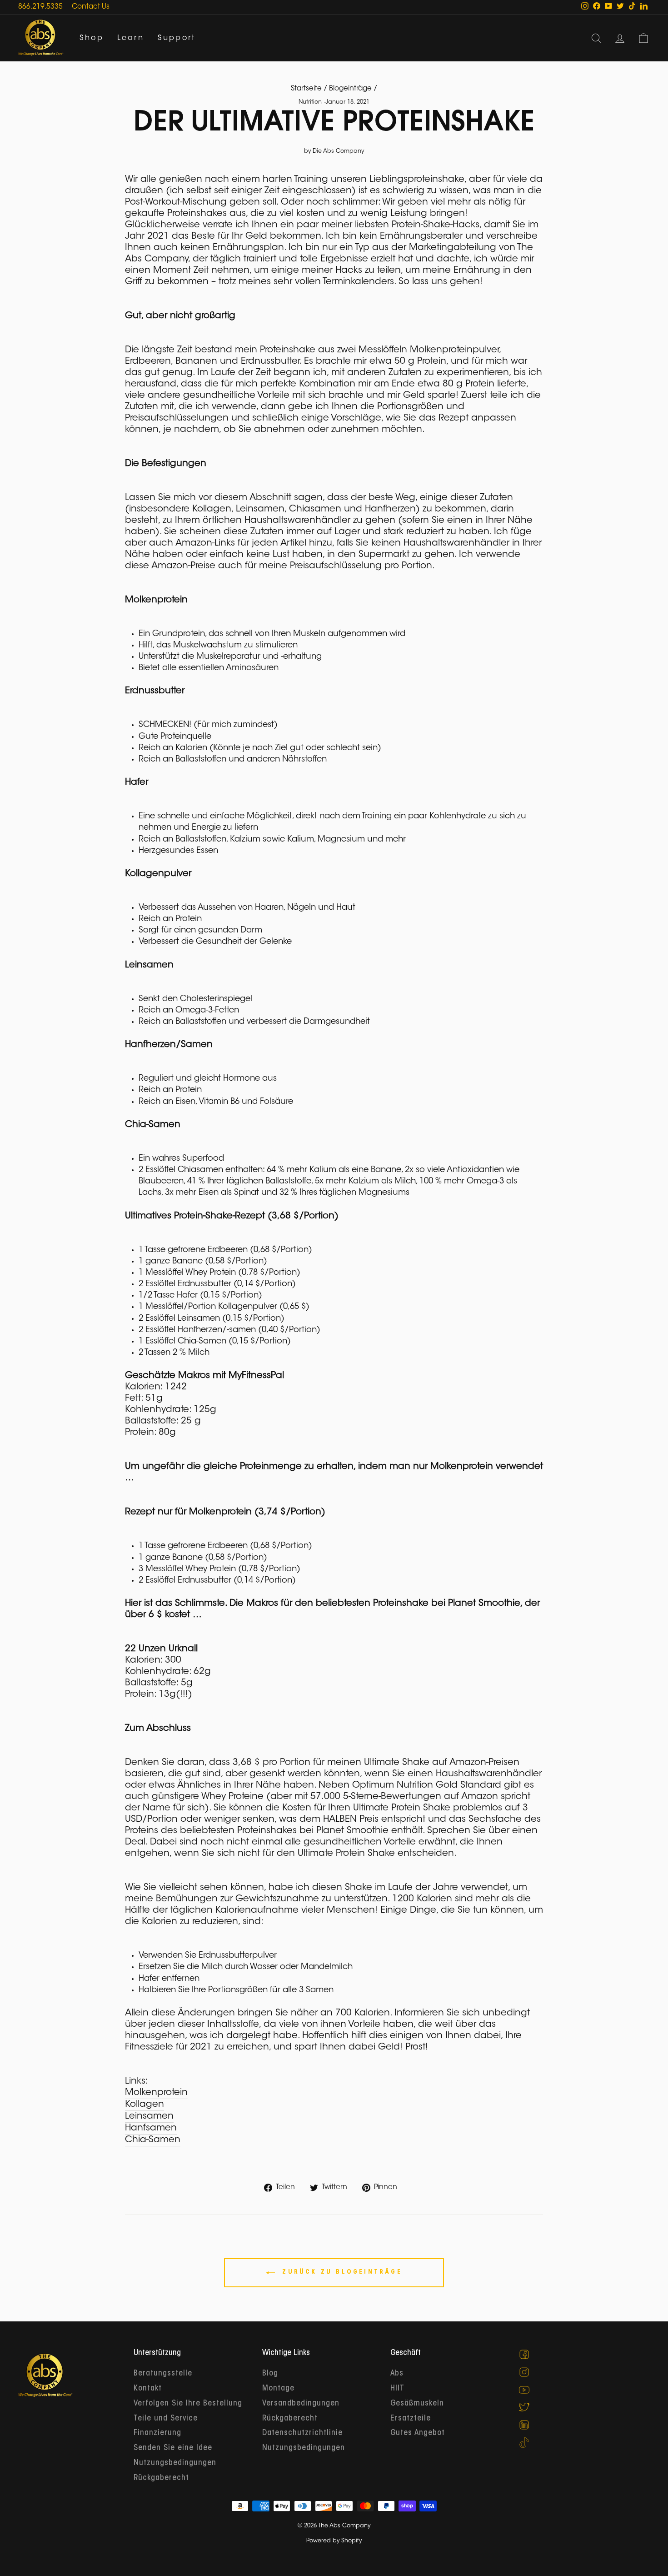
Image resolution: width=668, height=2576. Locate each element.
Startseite (306, 89)
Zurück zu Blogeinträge (340, 2272)
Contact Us (91, 7)
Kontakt (148, 2389)
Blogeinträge (350, 89)
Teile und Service (166, 2419)
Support (177, 38)
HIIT (397, 2389)
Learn (131, 38)
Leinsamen (149, 2116)
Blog (270, 2374)
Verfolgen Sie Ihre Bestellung (188, 2404)
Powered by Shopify (334, 2541)
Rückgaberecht (161, 2478)
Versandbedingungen (301, 2404)
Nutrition (310, 102)
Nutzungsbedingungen (175, 2463)
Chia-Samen (153, 2140)
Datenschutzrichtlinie (302, 2433)
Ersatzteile (411, 2419)
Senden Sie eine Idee (173, 2448)
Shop (92, 38)
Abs (397, 2374)
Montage (278, 2389)
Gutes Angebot (418, 2433)
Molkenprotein (156, 2093)
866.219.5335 (40, 7)
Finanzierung (157, 2433)
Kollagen (145, 2105)
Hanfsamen (151, 2128)
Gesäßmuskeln (417, 2404)
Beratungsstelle (163, 2374)
